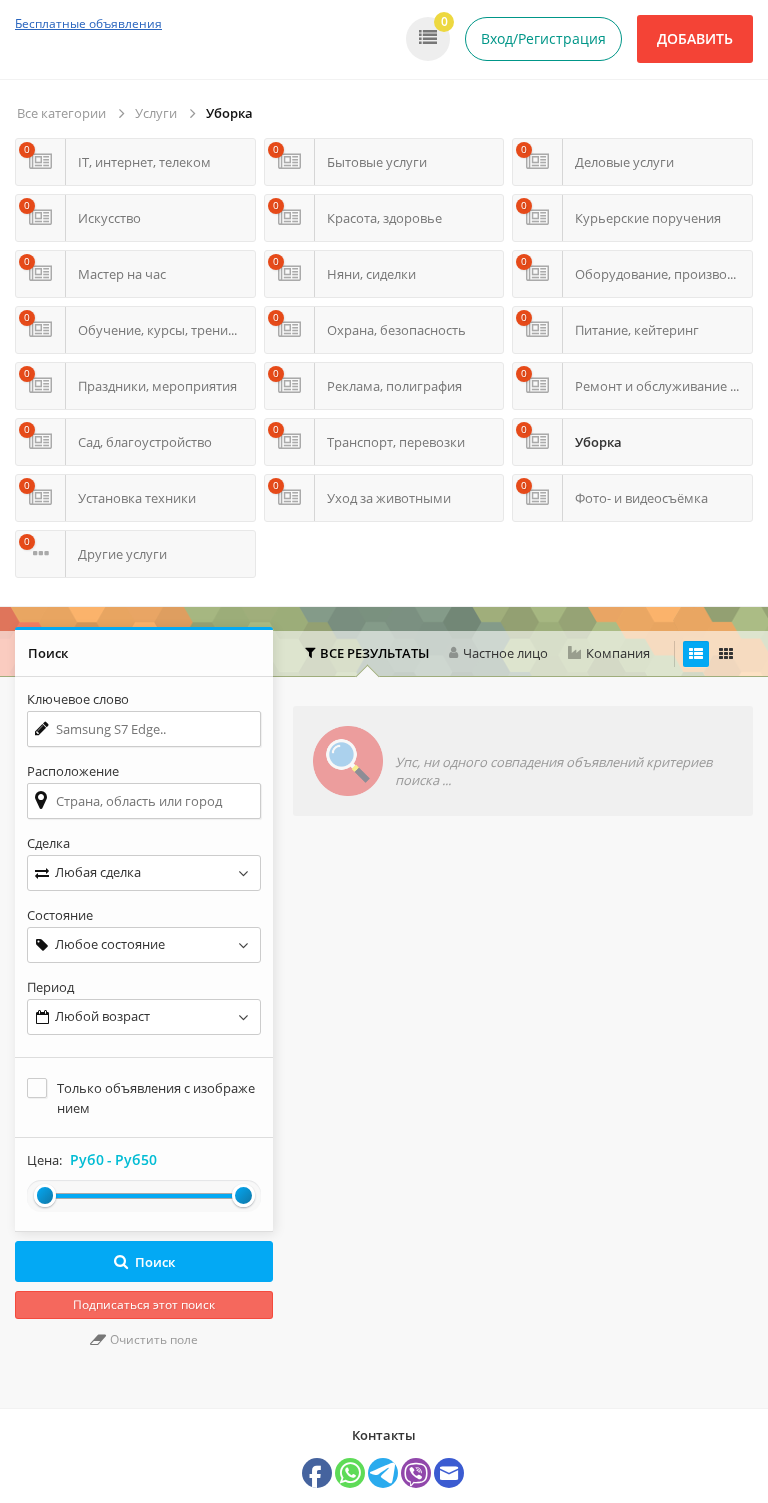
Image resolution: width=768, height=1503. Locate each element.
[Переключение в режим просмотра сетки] (726, 654)
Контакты (384, 1435)
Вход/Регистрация (543, 38)
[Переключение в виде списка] (696, 654)
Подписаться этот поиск (144, 1304)
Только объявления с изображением (156, 1098)
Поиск (155, 1262)
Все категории (61, 113)
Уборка (229, 113)
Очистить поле (152, 1339)
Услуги (156, 113)
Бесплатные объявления (88, 23)
